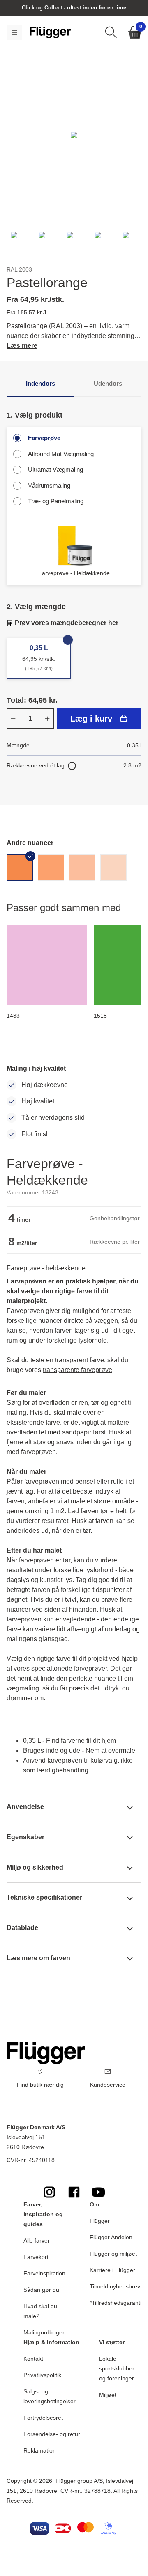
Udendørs (108, 383)
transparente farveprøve (77, 1370)
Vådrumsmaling (49, 485)
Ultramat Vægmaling (55, 469)
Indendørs (40, 383)
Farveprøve (44, 438)
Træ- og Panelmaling (56, 501)
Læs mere (22, 346)
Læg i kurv (91, 719)
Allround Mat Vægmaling (61, 454)
